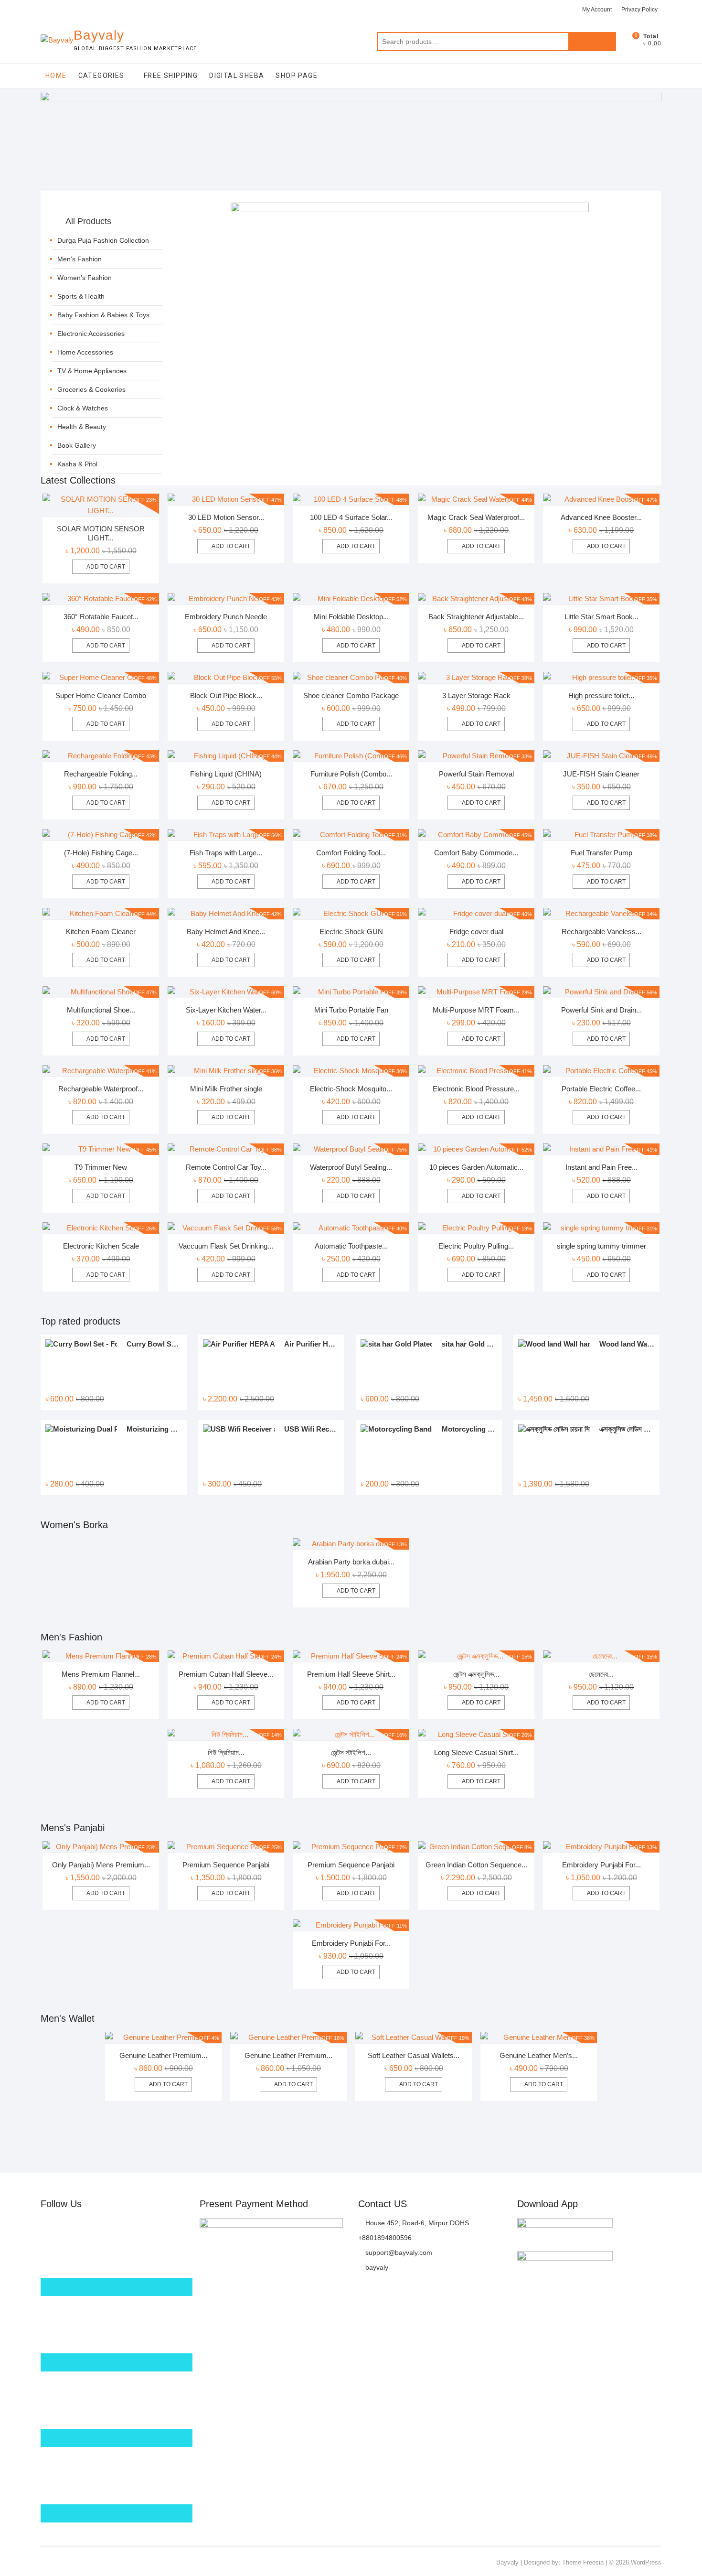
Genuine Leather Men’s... (539, 2055)
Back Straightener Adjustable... (476, 617)
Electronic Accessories (91, 334)
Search (592, 42)
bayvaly (376, 2267)
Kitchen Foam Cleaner (101, 932)
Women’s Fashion (85, 278)
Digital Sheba (237, 75)
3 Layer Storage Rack (476, 695)
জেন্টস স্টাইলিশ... (351, 1752)
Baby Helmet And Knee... (226, 932)
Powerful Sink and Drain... (601, 1010)
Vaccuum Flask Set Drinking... (226, 1246)
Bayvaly (99, 35)
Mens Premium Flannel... (101, 1674)
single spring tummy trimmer (601, 1246)
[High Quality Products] (410, 208)
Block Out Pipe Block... (226, 695)
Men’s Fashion (80, 259)
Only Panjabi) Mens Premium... (101, 1865)
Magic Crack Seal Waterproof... (476, 517)
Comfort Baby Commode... (476, 853)
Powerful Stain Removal (476, 774)
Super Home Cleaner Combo (101, 695)
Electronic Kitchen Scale (101, 1246)
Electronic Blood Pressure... (476, 1089)
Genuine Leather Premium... (163, 2055)
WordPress (646, 2562)
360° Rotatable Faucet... (101, 617)
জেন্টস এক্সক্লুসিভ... (476, 1674)
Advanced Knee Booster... (601, 517)
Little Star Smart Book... (601, 617)
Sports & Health (81, 296)
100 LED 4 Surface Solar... (351, 517)
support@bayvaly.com (398, 2253)
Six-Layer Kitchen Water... (226, 1010)
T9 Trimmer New (101, 1167)
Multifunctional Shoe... (101, 1010)
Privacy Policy (639, 10)
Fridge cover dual (476, 932)
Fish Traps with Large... (226, 853)
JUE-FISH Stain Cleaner (601, 774)
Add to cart (106, 567)
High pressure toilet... (601, 695)
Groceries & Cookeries (91, 389)
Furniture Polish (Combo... (351, 774)
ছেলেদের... (601, 1674)
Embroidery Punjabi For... (601, 1865)
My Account (597, 10)
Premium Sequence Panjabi (226, 1865)
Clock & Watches (83, 408)
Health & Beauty (82, 427)
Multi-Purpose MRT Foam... (476, 1010)
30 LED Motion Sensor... (226, 517)
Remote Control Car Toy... (226, 1167)
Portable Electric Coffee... (601, 1089)
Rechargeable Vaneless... (601, 932)
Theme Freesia (583, 2562)
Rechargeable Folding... (101, 774)
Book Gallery (77, 445)
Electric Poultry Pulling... (476, 1246)
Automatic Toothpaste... (351, 1246)
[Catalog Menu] (107, 211)
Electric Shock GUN (351, 932)
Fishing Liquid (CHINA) (226, 774)
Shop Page (297, 75)
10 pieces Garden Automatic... (476, 1167)
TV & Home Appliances (92, 371)
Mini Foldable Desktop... (351, 617)
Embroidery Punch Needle (226, 617)
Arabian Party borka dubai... (351, 1562)
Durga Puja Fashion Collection (103, 240)
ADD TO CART (356, 1591)
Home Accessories (85, 352)
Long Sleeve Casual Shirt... (476, 1752)
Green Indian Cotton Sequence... (476, 1865)
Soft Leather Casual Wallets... (414, 2055)
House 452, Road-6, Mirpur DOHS (416, 2223)
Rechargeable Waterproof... (101, 1089)
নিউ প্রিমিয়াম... (226, 1752)
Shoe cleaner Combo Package (351, 695)
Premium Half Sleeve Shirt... (351, 1674)
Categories (101, 75)
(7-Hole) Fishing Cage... (101, 853)
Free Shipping (171, 75)
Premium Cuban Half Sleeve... (226, 1674)
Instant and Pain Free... (601, 1167)
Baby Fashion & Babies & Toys (103, 315)
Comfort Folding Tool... (351, 853)
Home (56, 75)
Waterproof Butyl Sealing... (351, 1167)
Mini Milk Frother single (226, 1089)
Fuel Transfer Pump (601, 853)
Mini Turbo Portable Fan (351, 1010)
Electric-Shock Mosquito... (351, 1089)
